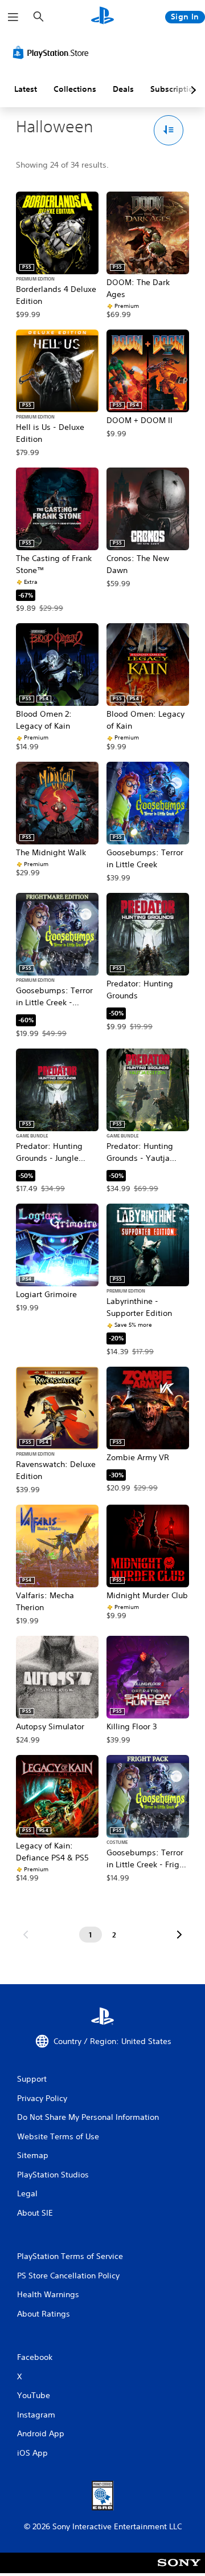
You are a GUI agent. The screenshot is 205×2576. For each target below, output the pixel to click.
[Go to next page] (179, 1935)
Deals (123, 89)
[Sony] (179, 2571)
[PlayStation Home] (102, 17)
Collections (75, 89)
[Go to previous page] (26, 1935)
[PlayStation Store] (53, 52)
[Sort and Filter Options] (169, 130)
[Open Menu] (13, 17)
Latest (26, 89)
